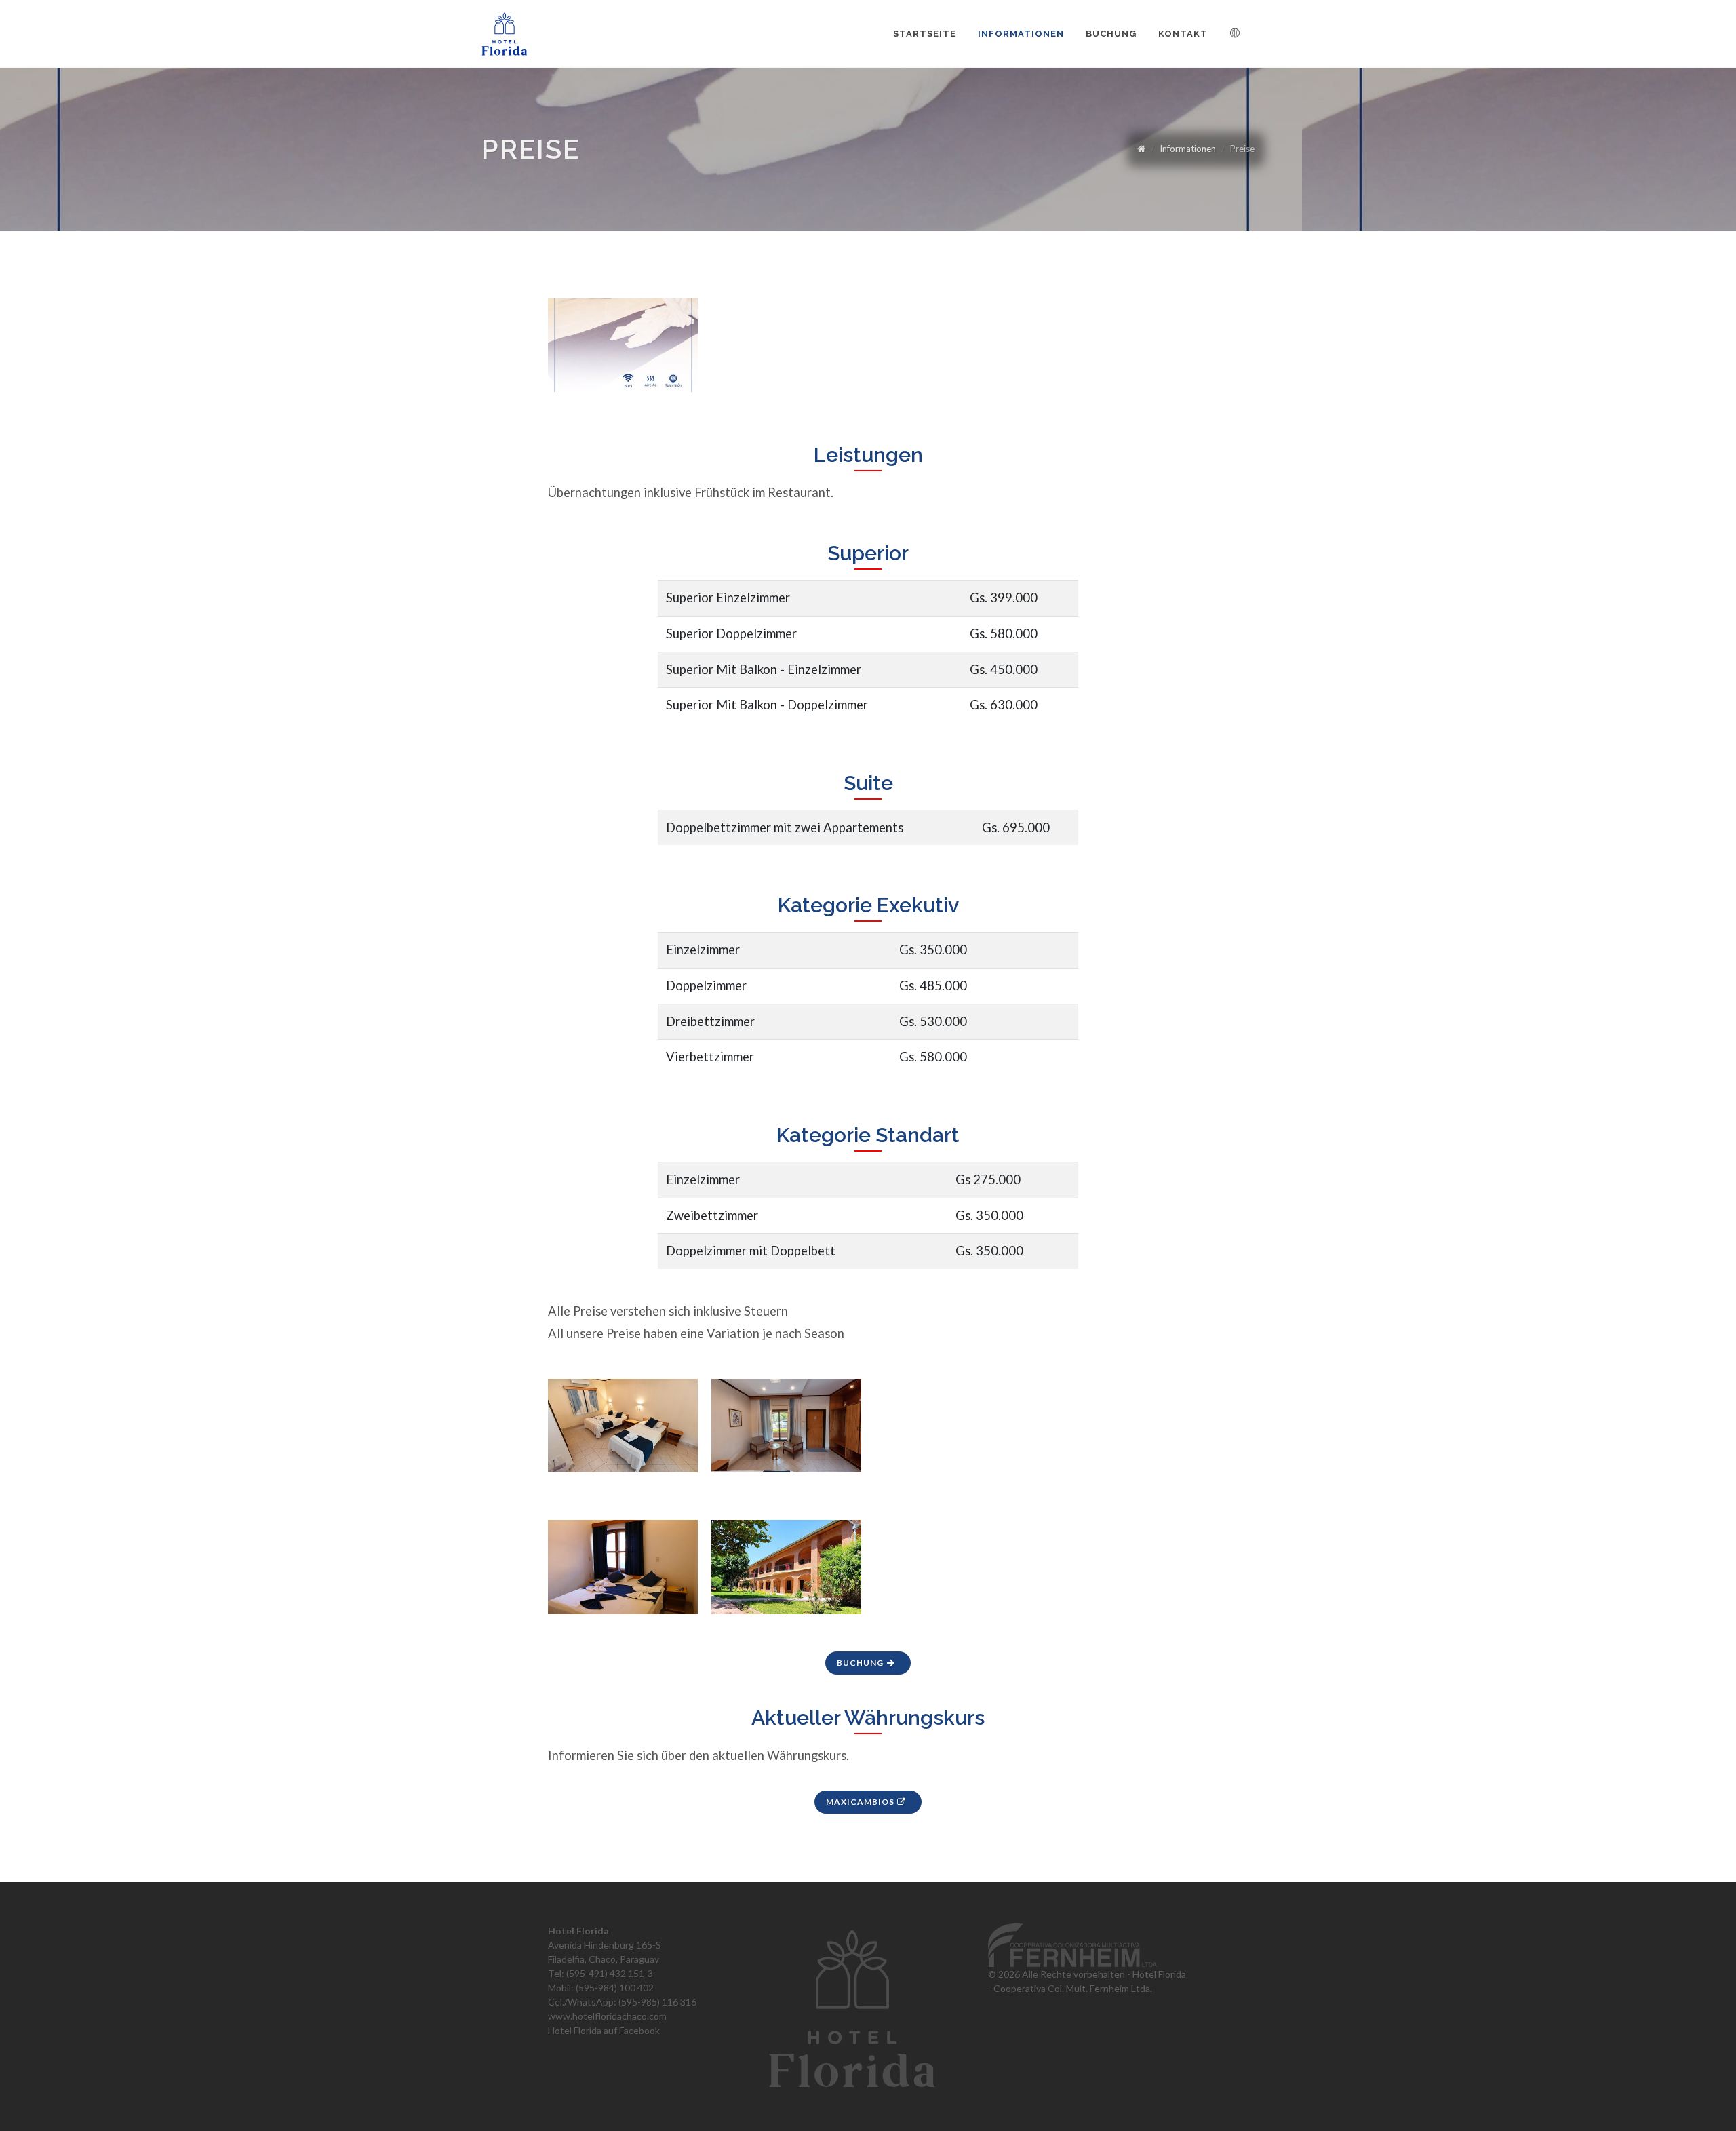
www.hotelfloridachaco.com (607, 2016)
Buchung (861, 1663)
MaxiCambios (861, 1802)
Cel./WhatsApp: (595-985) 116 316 (622, 2002)
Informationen (1188, 149)
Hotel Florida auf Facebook (604, 2030)
